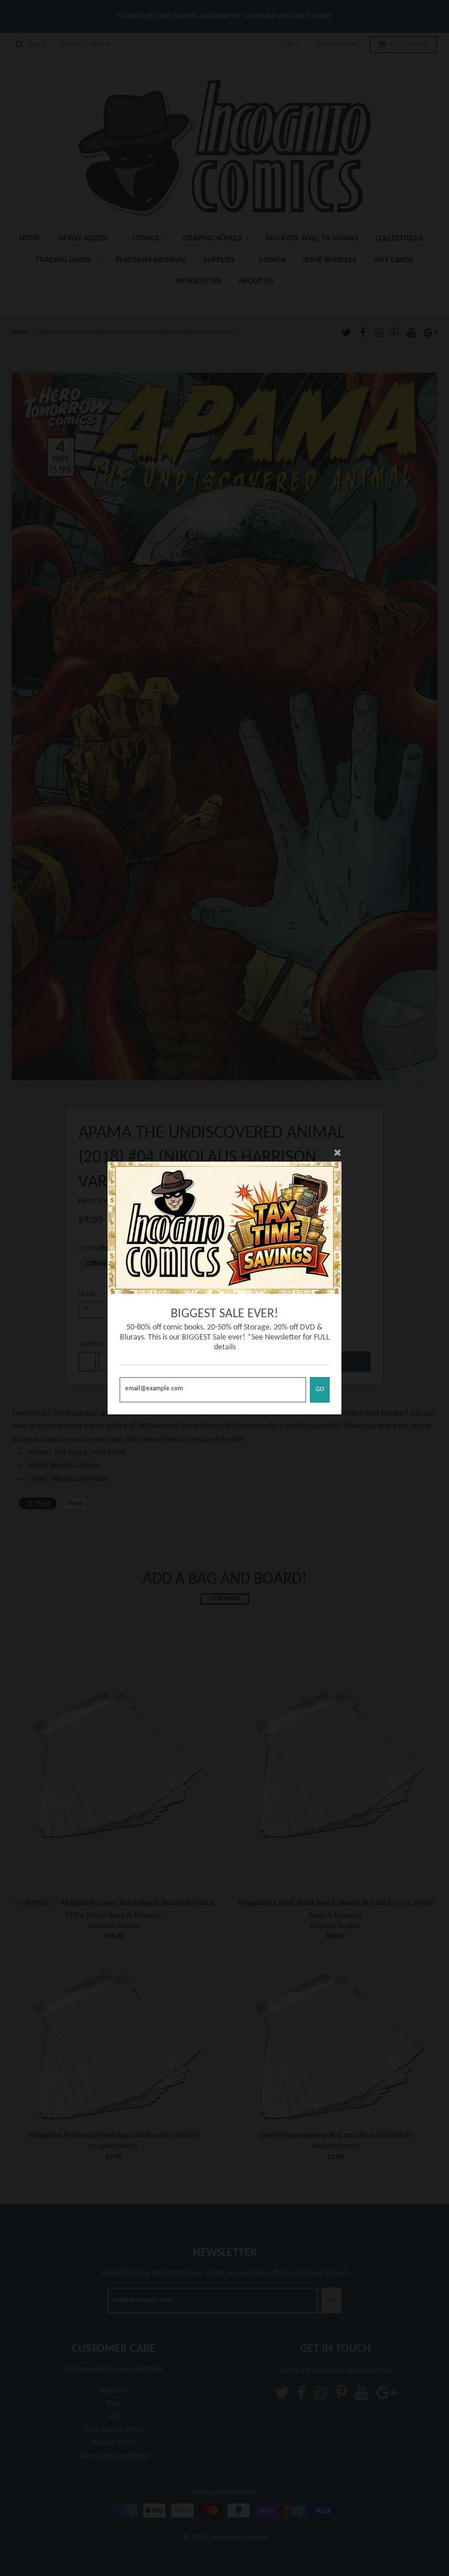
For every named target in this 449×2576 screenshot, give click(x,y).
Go (320, 1390)
